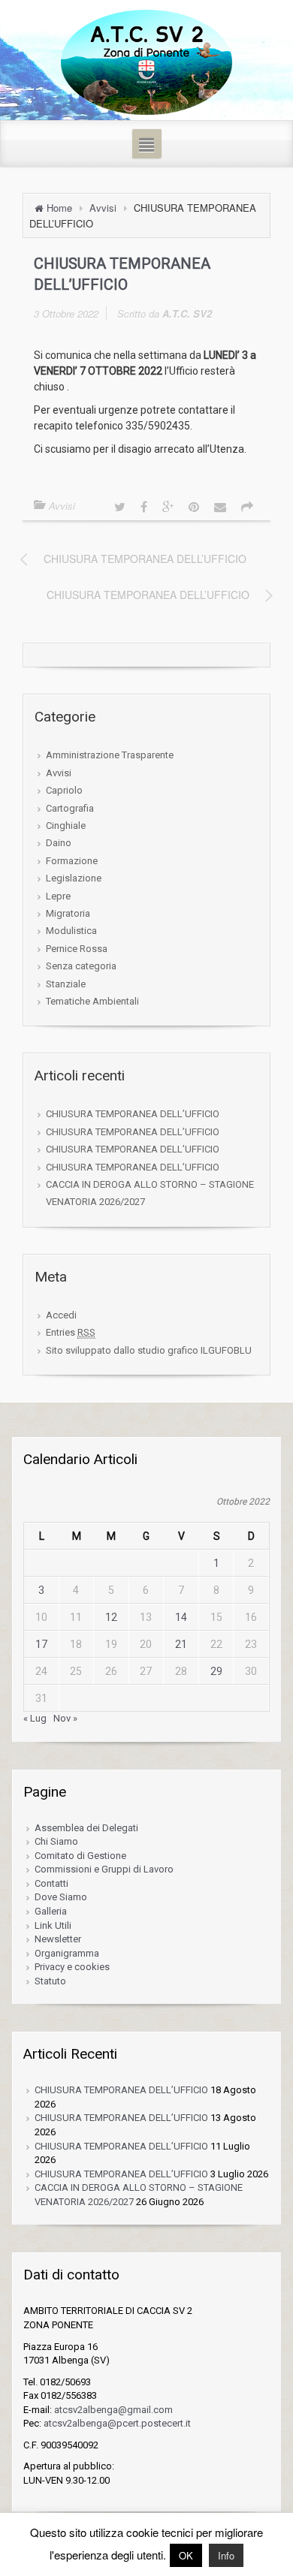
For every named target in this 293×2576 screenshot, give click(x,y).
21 (181, 1644)
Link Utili (53, 1925)
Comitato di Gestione (80, 1856)
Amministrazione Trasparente (110, 755)
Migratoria (68, 913)
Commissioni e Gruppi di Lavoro (104, 1869)
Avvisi (103, 208)
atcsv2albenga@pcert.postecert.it (117, 2423)
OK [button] (186, 2555)
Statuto (50, 1981)
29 (216, 1671)
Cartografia (70, 808)
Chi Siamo (56, 1841)
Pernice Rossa (77, 949)
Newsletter (58, 1939)
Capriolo (64, 790)
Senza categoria (81, 966)
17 (41, 1644)
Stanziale (66, 984)
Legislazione (74, 878)
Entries (71, 1332)
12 (111, 1617)
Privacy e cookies (72, 1967)
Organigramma (67, 1953)
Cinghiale (66, 826)
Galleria (51, 1911)
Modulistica (71, 931)
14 (181, 1617)
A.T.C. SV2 (187, 313)
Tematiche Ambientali (92, 1001)
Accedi (61, 1315)
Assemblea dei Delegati (86, 1828)
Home (59, 208)
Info (226, 2555)
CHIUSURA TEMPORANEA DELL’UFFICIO (133, 1114)
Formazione (72, 861)
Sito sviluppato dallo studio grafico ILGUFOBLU (149, 1350)
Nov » (65, 1718)
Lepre (58, 896)
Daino (59, 843)
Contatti (51, 1883)
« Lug (35, 1718)
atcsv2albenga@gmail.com (113, 2410)
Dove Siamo (61, 1897)
